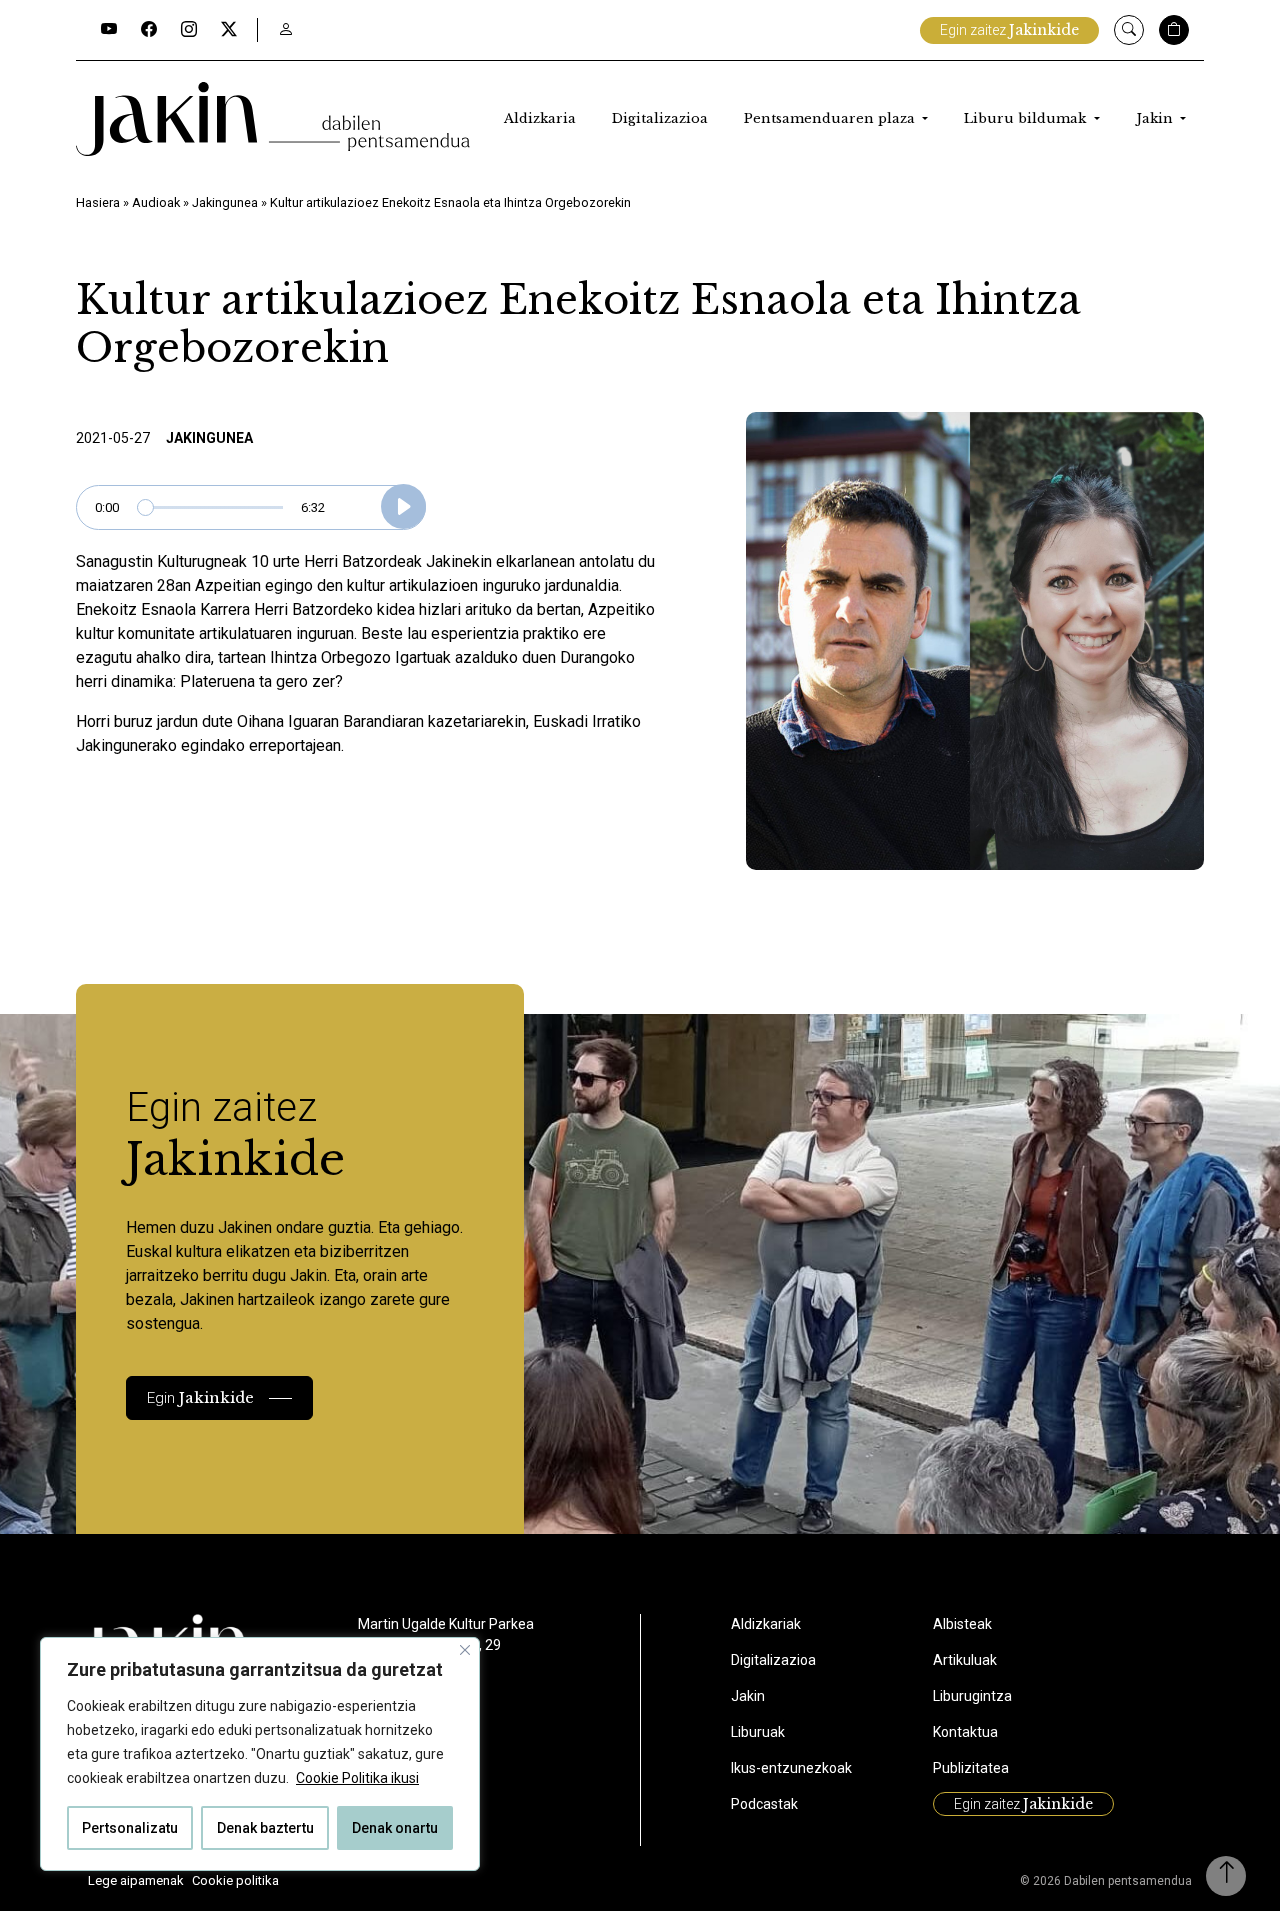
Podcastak (764, 1804)
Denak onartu (395, 1828)
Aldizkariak (766, 1624)
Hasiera (98, 202)
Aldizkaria (540, 118)
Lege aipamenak (136, 1880)
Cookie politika (235, 1880)
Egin (200, 1397)
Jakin (1156, 118)
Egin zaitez (1009, 30)
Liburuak (758, 1732)
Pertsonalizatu (130, 1828)
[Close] (465, 1650)
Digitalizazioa (660, 118)
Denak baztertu (265, 1828)
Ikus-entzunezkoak (791, 1768)
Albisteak (962, 1624)
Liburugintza (972, 1696)
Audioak (156, 202)
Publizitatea (971, 1768)
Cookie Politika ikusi (357, 1778)
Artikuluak (965, 1660)
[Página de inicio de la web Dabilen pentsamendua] (273, 119)
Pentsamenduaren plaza (831, 118)
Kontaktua (965, 1732)
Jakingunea (225, 202)
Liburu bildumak (1027, 118)
